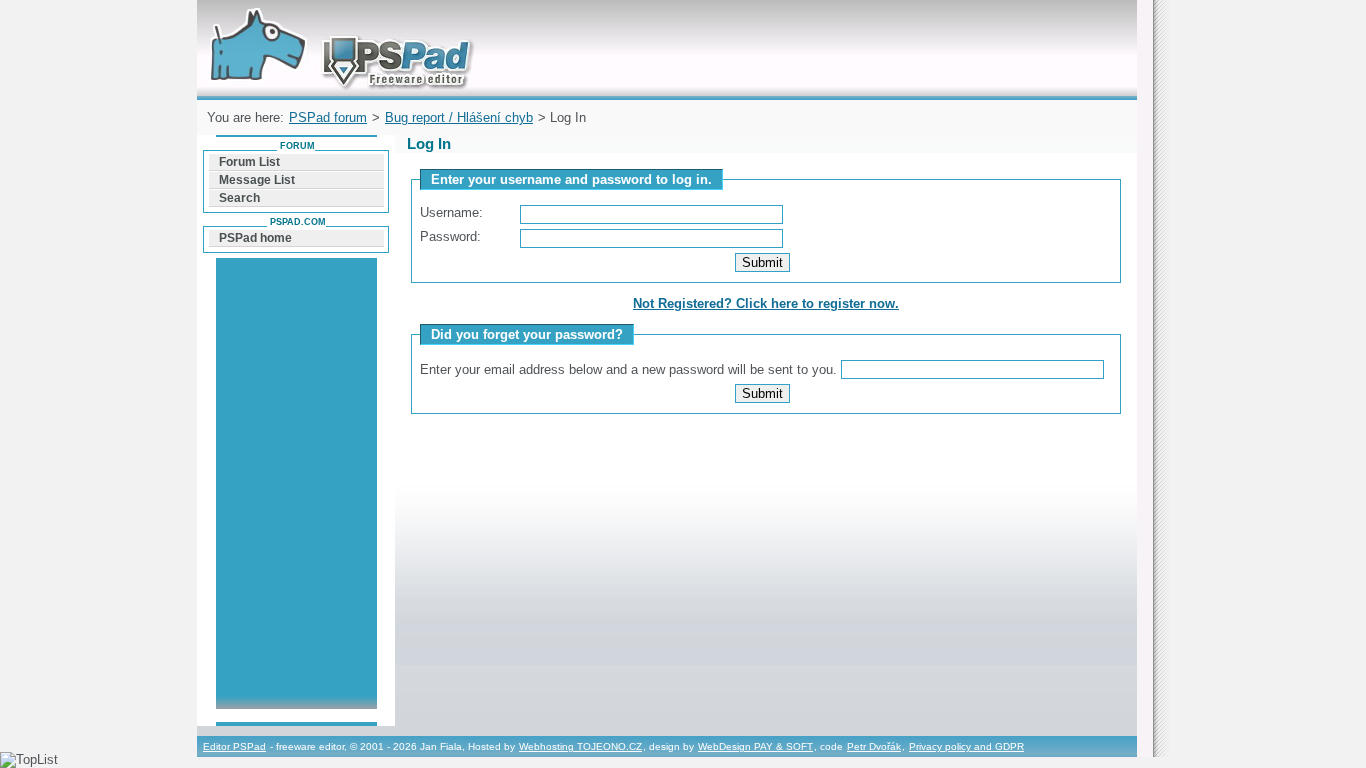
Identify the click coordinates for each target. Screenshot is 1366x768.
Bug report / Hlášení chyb (459, 117)
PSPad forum (328, 117)
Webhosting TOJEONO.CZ (580, 746)
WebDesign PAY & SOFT (755, 746)
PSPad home (255, 238)
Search (239, 198)
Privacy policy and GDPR (966, 746)
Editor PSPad (234, 746)
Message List (257, 180)
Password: (450, 236)
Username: (451, 212)
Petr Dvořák (874, 746)
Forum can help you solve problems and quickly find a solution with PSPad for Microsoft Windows (336, 23)
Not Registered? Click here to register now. (766, 303)
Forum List (249, 162)
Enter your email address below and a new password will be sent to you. (630, 369)
